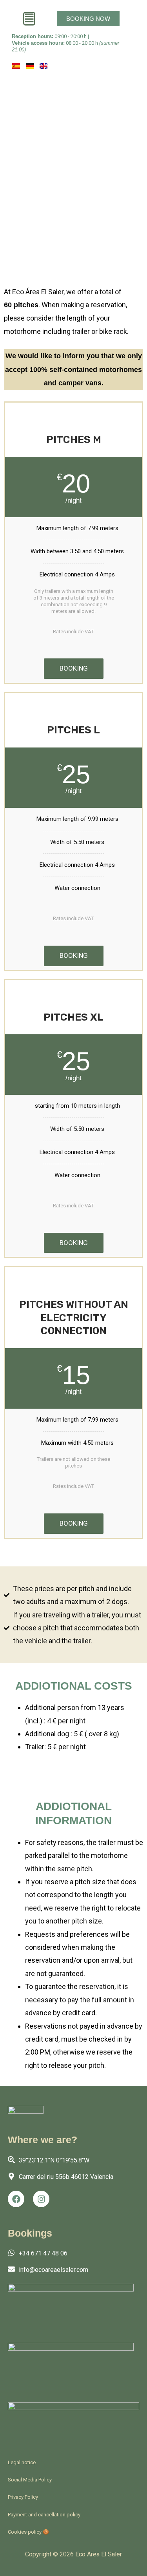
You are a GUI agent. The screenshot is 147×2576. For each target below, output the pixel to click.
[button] (29, 19)
